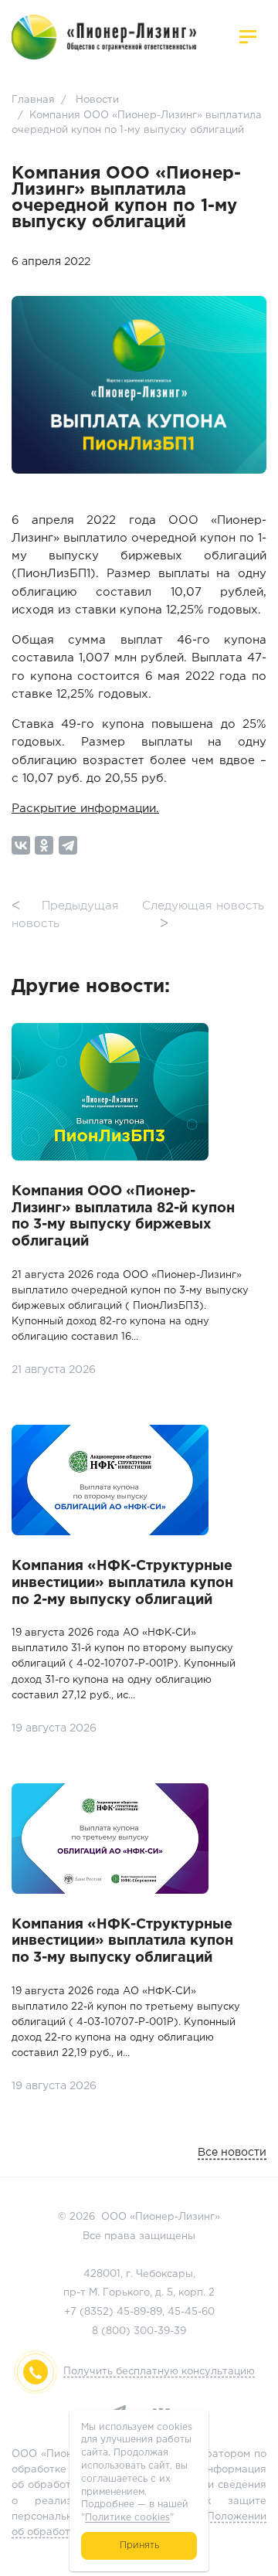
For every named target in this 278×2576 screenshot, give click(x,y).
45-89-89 (139, 2312)
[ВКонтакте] (21, 845)
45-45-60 (191, 2312)
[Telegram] (68, 845)
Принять (139, 2545)
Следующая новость (203, 915)
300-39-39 (160, 2331)
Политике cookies (127, 2518)
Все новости (232, 2153)
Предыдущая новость (65, 915)
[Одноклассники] (44, 845)
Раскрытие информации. (85, 809)
